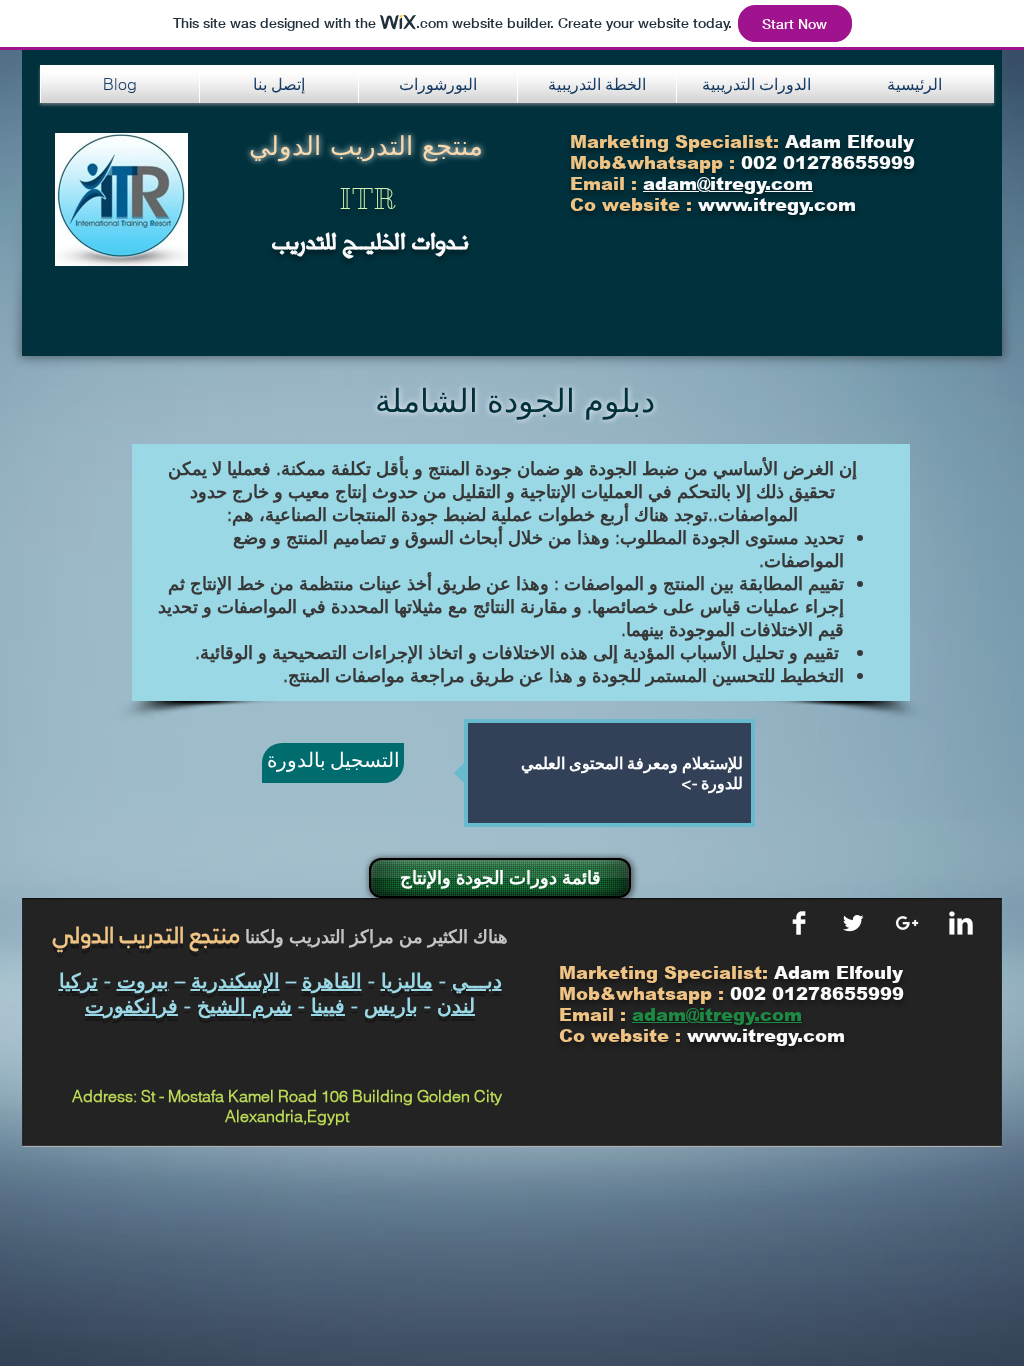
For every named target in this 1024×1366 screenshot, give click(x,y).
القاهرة (332, 980)
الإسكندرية (235, 980)
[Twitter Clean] (853, 923)
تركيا (78, 980)
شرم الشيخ (244, 1005)
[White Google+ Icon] (907, 923)
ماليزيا (407, 980)
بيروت (143, 980)
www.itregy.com (766, 1036)
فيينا (328, 1005)
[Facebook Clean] (799, 923)
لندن (456, 1005)
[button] (279, 84)
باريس (391, 1005)
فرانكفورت (131, 1005)
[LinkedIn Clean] (961, 923)
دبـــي (477, 980)
